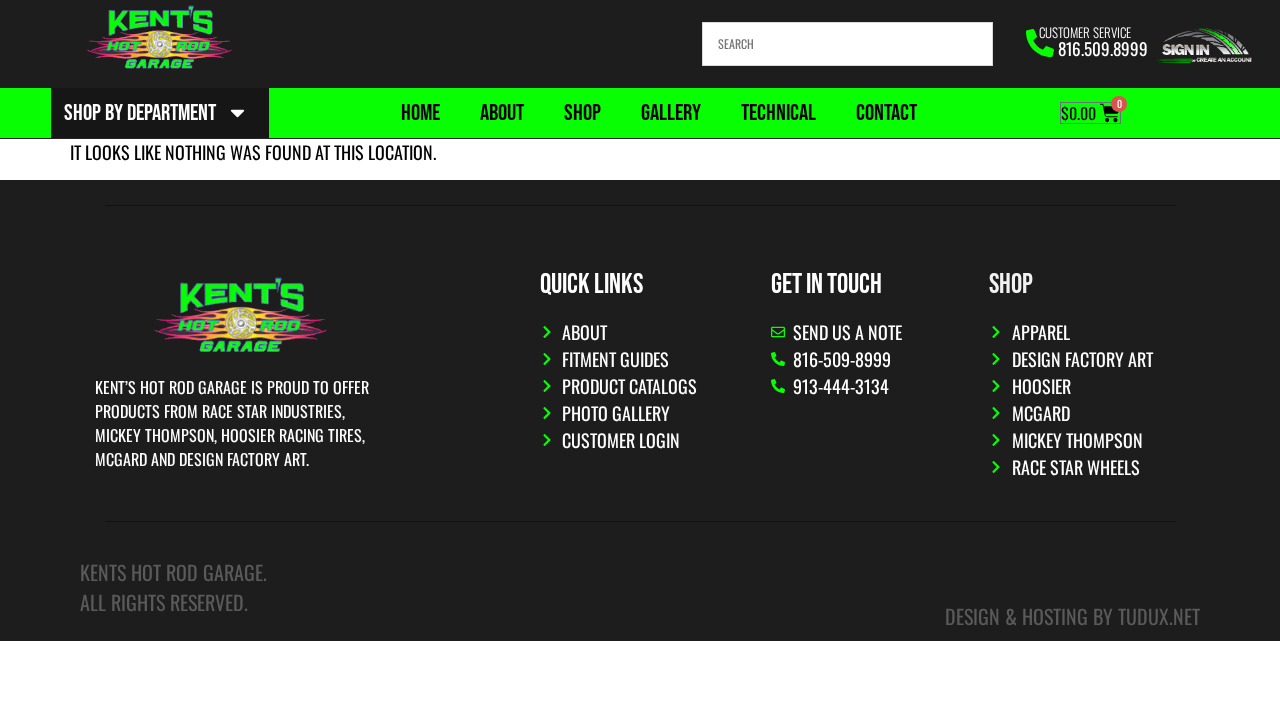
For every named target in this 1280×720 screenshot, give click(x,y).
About (502, 113)
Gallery (671, 113)
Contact (886, 113)
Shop (582, 113)
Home (420, 113)
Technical (778, 113)
